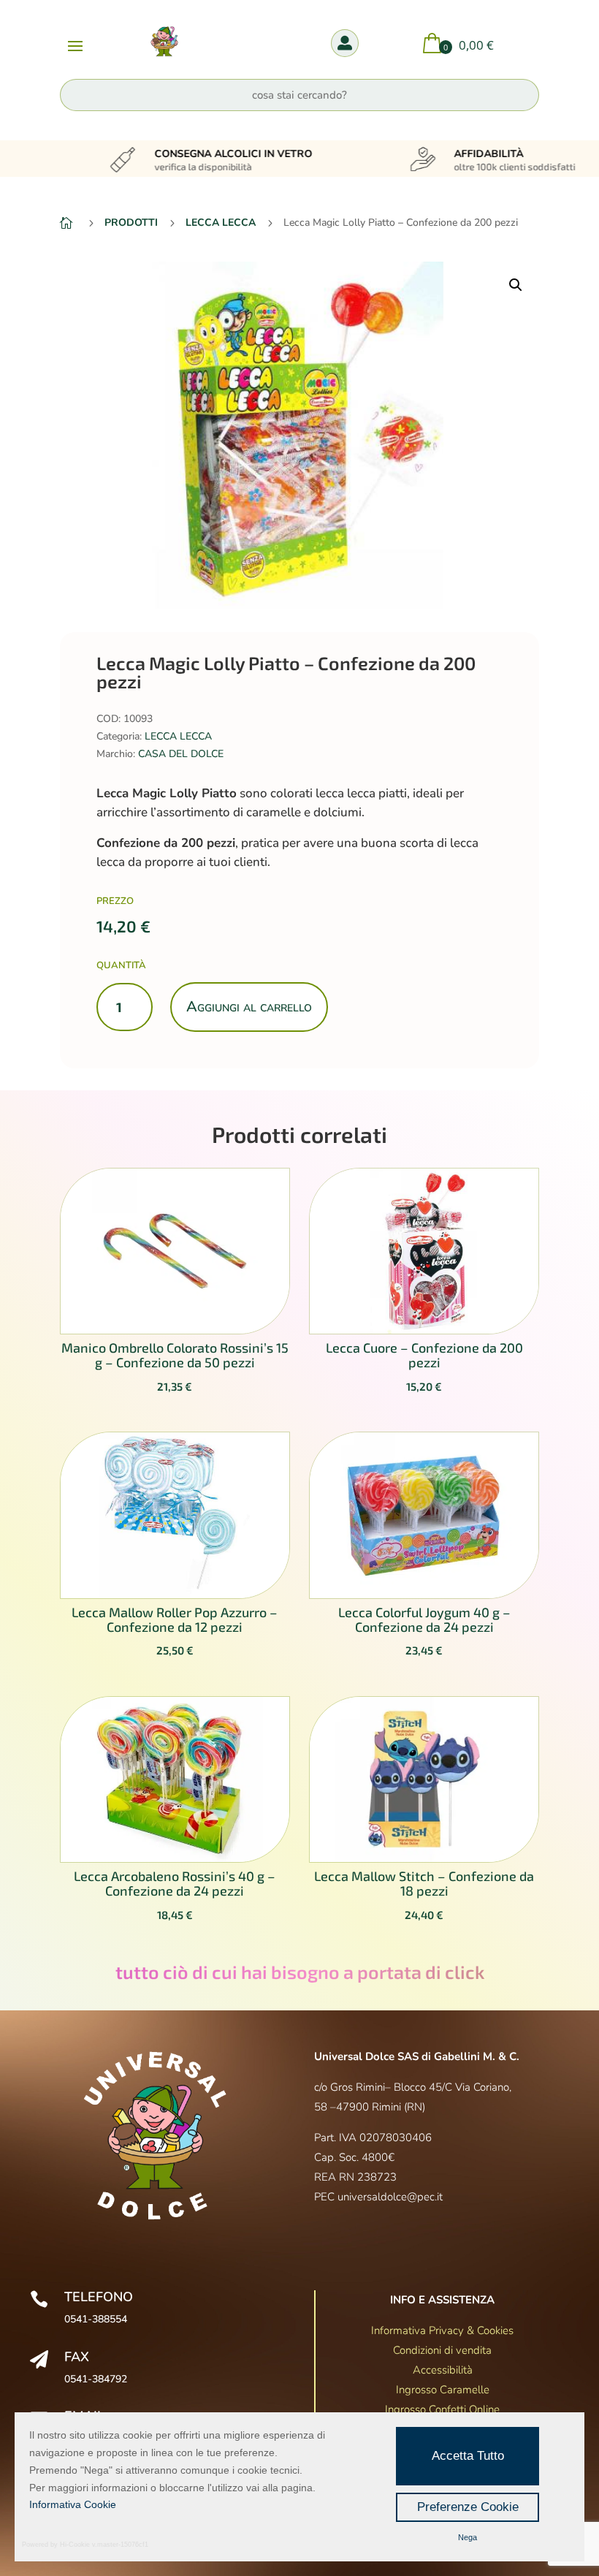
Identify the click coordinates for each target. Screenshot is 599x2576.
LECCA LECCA (178, 736)
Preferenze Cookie (468, 2507)
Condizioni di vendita (442, 2350)
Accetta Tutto (468, 2456)
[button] (516, 285)
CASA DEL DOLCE (181, 754)
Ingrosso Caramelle (443, 2390)
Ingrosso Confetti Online (442, 2409)
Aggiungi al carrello (249, 1007)
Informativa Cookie (73, 2504)
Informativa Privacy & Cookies (442, 2330)
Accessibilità (443, 2370)
